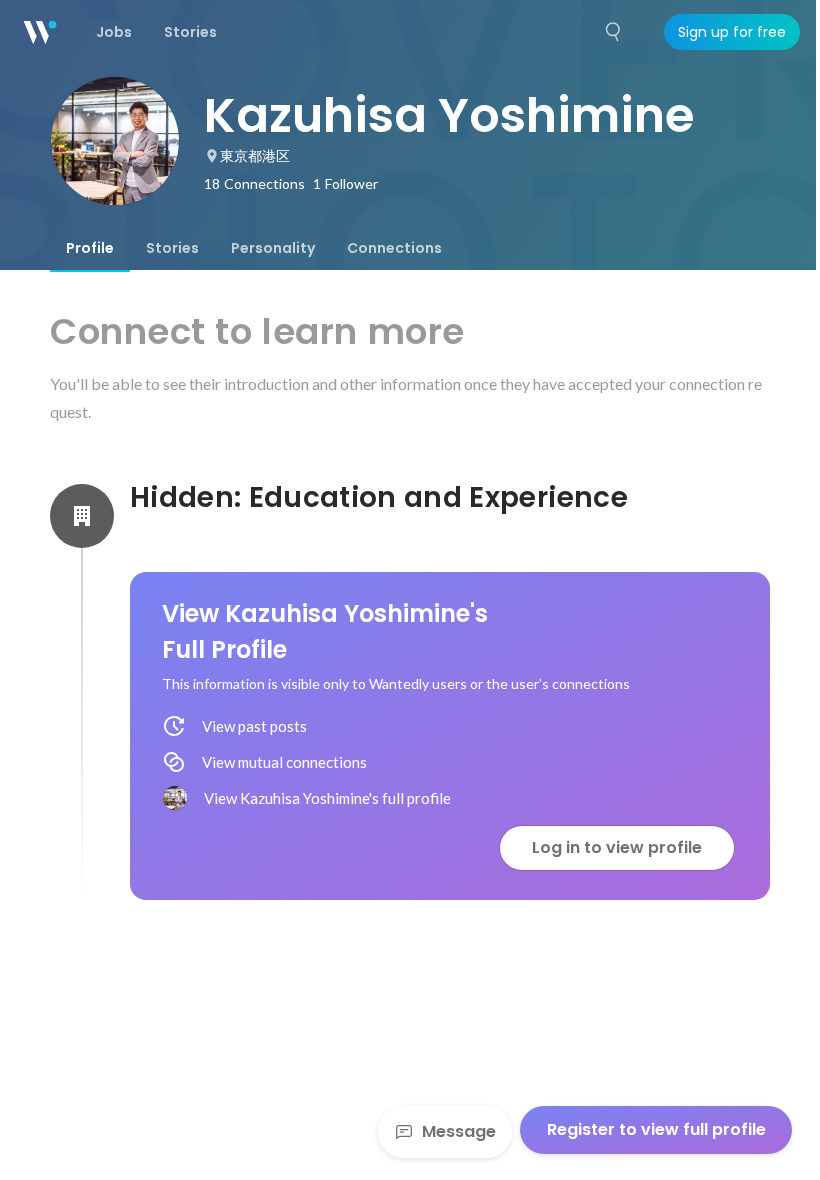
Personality (273, 248)
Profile (90, 248)
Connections (394, 248)
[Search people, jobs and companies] (614, 32)
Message (459, 1131)
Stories (172, 248)
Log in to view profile (617, 847)
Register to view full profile (656, 1129)
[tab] (90, 248)
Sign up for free (732, 32)
